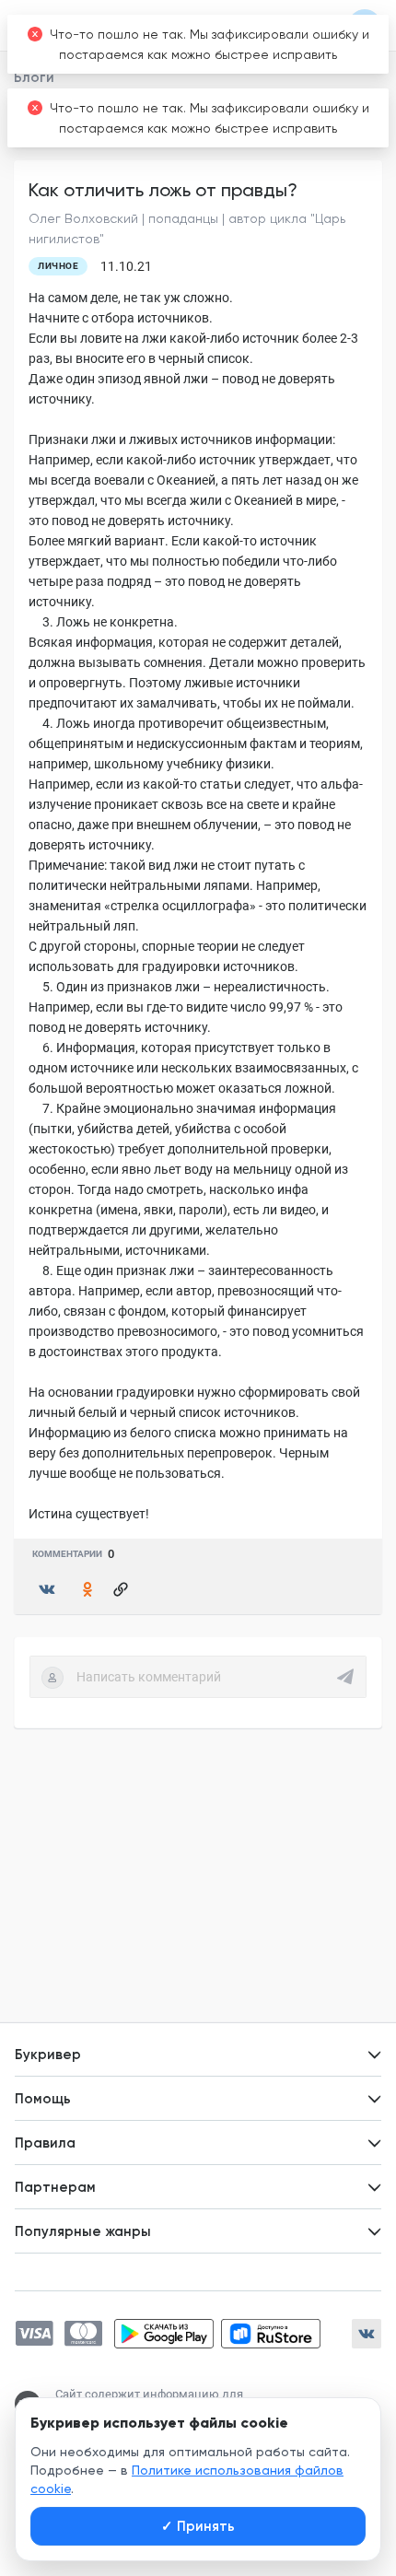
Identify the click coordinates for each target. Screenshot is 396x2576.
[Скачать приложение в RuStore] (271, 2334)
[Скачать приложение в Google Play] (164, 2334)
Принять (198, 2526)
